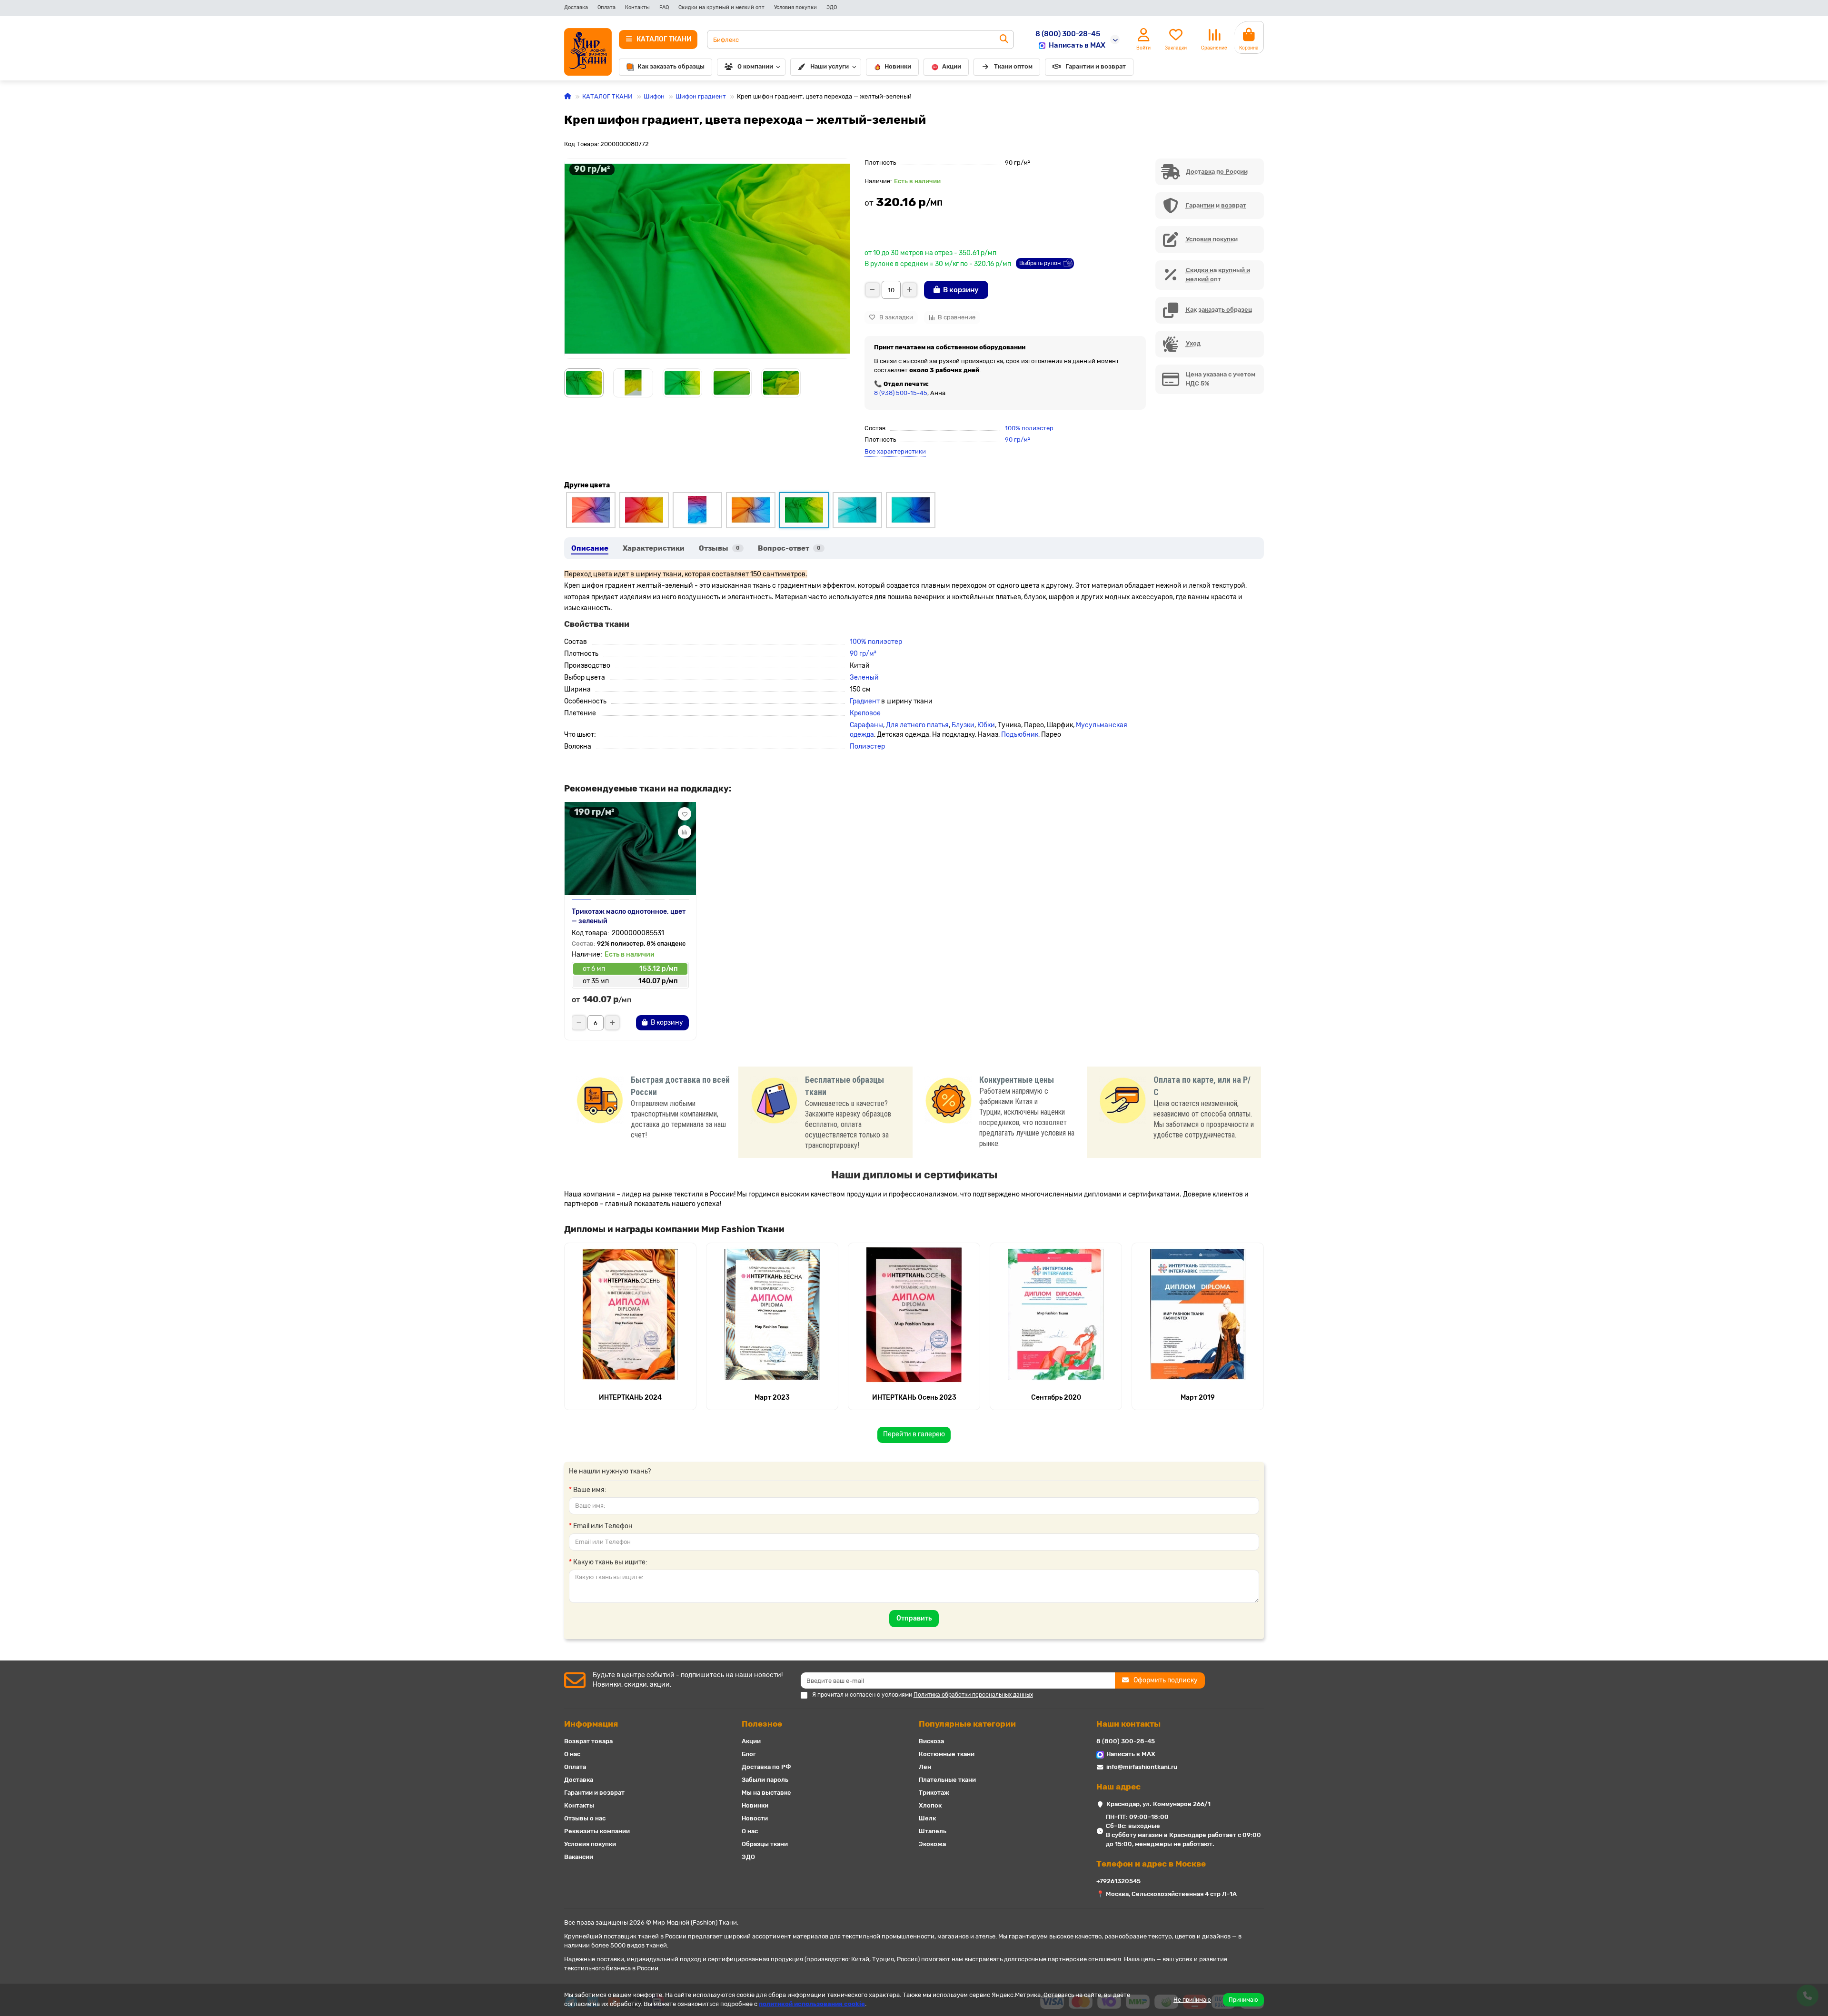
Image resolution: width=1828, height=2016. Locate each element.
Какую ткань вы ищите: (610, 1562)
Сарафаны (866, 725)
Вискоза (931, 1741)
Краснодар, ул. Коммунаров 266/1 (1158, 1804)
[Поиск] (1004, 40)
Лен (925, 1767)
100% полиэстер (1029, 428)
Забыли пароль (765, 1780)
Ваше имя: (590, 1490)
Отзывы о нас (585, 1818)
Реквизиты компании (597, 1831)
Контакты (637, 7)
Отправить (914, 1618)
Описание (590, 548)
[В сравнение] (685, 832)
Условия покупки (795, 7)
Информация (591, 1724)
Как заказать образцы (671, 66)
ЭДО (832, 7)
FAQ (664, 7)
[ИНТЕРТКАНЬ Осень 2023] (914, 1314)
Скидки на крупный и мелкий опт (721, 7)
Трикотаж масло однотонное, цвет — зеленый (629, 916)
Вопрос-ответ (789, 548)
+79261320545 (1118, 1881)
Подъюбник (1020, 735)
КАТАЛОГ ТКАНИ (607, 96)
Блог (749, 1754)
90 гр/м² (1017, 440)
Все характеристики (895, 451)
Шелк (927, 1818)
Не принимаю (1192, 2000)
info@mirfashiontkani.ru (1142, 1767)
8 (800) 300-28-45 (1068, 34)
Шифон (654, 96)
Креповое (865, 713)
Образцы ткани (765, 1844)
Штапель (933, 1831)
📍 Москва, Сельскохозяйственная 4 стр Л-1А (1167, 1894)
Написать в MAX (1077, 45)
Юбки (986, 725)
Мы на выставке (766, 1793)
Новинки (898, 66)
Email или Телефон (603, 1526)
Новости (755, 1818)
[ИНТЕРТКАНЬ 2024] (630, 1314)
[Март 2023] (772, 1314)
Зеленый (864, 677)
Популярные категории (967, 1724)
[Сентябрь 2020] (1056, 1314)
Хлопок (930, 1805)
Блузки (963, 725)
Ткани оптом (1013, 66)
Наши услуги (830, 66)
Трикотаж (934, 1793)
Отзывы (719, 548)
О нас (572, 1754)
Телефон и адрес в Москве (1151, 1864)
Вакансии (579, 1857)
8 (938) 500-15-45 (901, 393)
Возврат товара (588, 1741)
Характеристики (654, 548)
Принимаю (1243, 2000)
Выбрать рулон (1040, 263)
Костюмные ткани (947, 1754)
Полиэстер (867, 746)
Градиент (865, 701)
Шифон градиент (701, 96)
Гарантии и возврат (1096, 66)
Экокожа (932, 1844)
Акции (952, 66)
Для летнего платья (917, 725)
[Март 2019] (1198, 1314)
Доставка (576, 7)
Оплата (606, 7)
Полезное (762, 1724)
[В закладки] (685, 814)
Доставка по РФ (766, 1767)
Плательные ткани (947, 1780)
